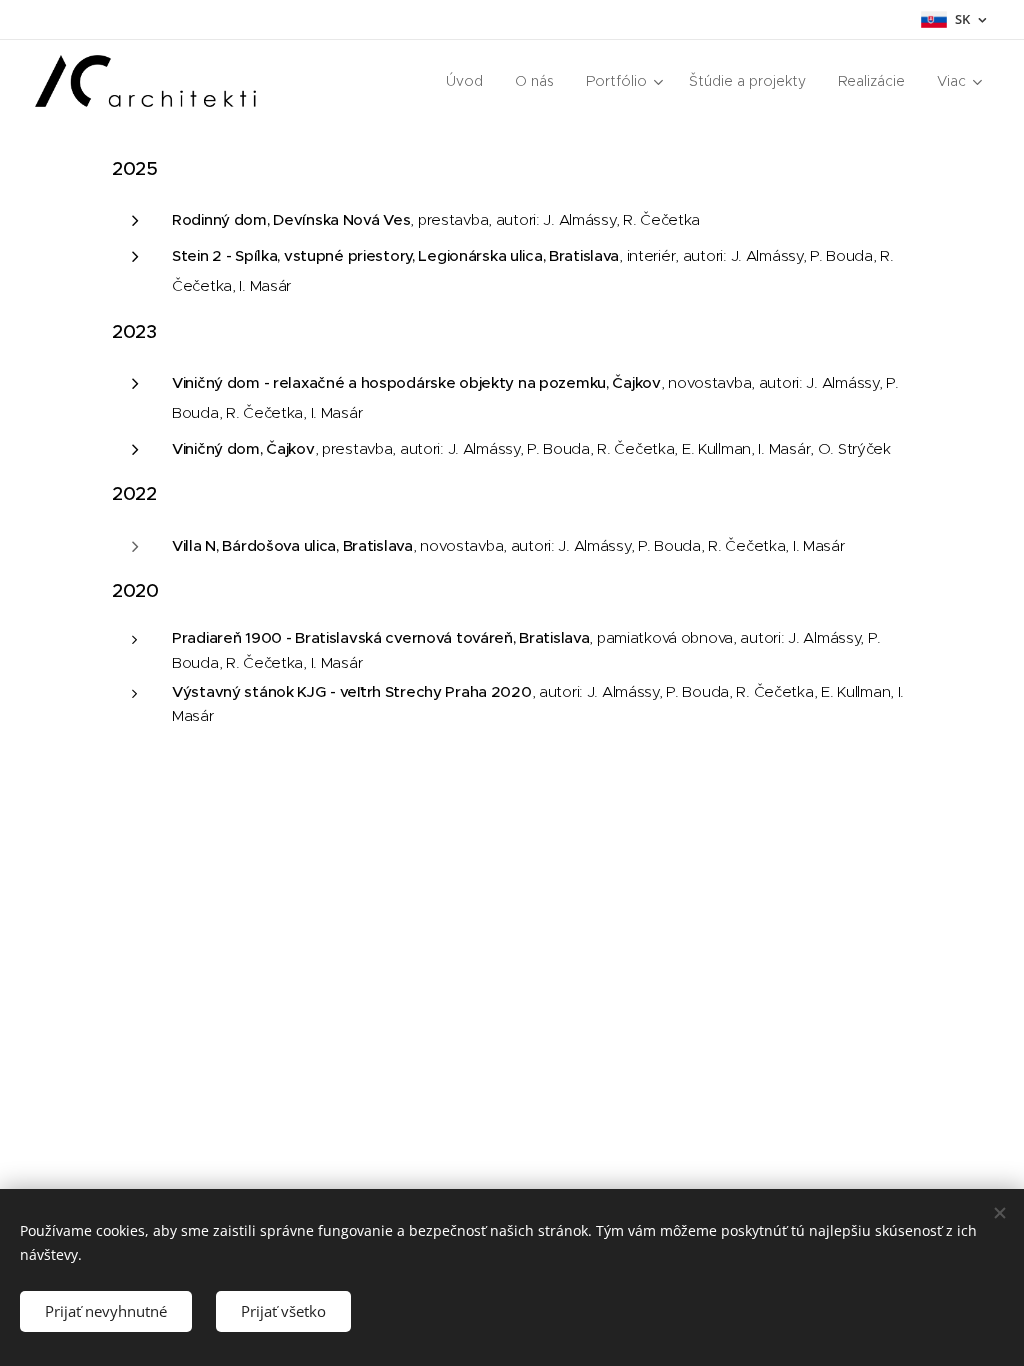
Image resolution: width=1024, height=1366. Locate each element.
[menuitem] (470, 81)
